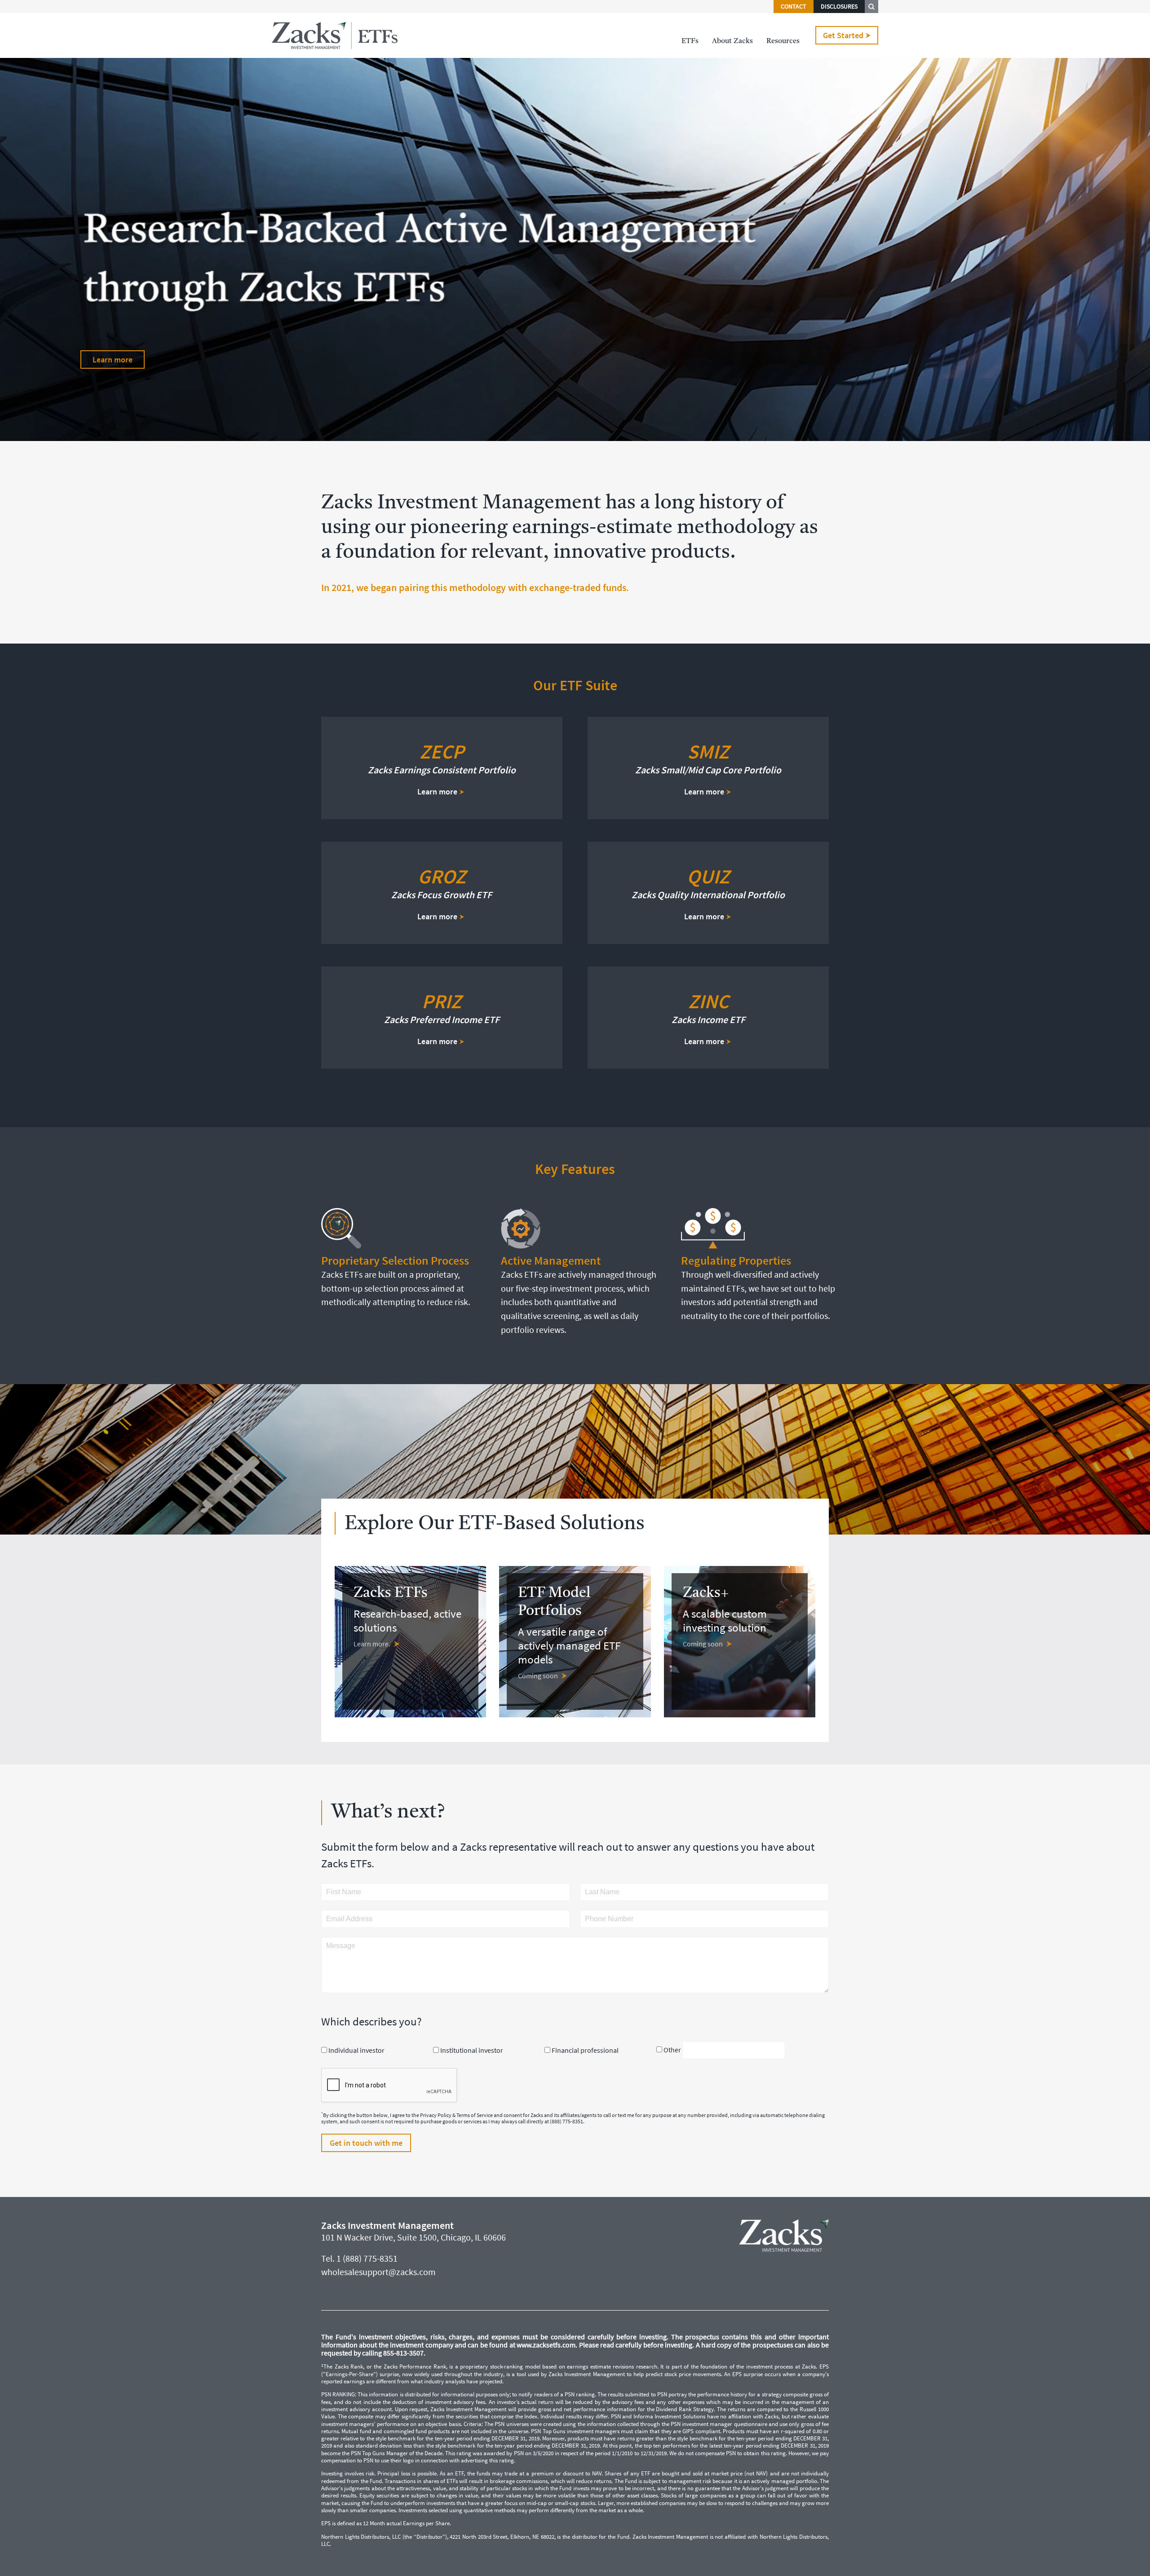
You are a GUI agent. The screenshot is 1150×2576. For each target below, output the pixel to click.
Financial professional (585, 2050)
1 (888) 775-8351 (367, 2258)
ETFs (690, 41)
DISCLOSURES (839, 7)
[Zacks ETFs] (335, 35)
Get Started (843, 35)
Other (672, 2050)
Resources (783, 41)
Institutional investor (472, 2050)
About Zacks (732, 41)
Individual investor (356, 2050)
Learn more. (372, 1644)
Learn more (113, 359)
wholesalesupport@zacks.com (378, 2272)
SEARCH (871, 7)
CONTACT (794, 7)
